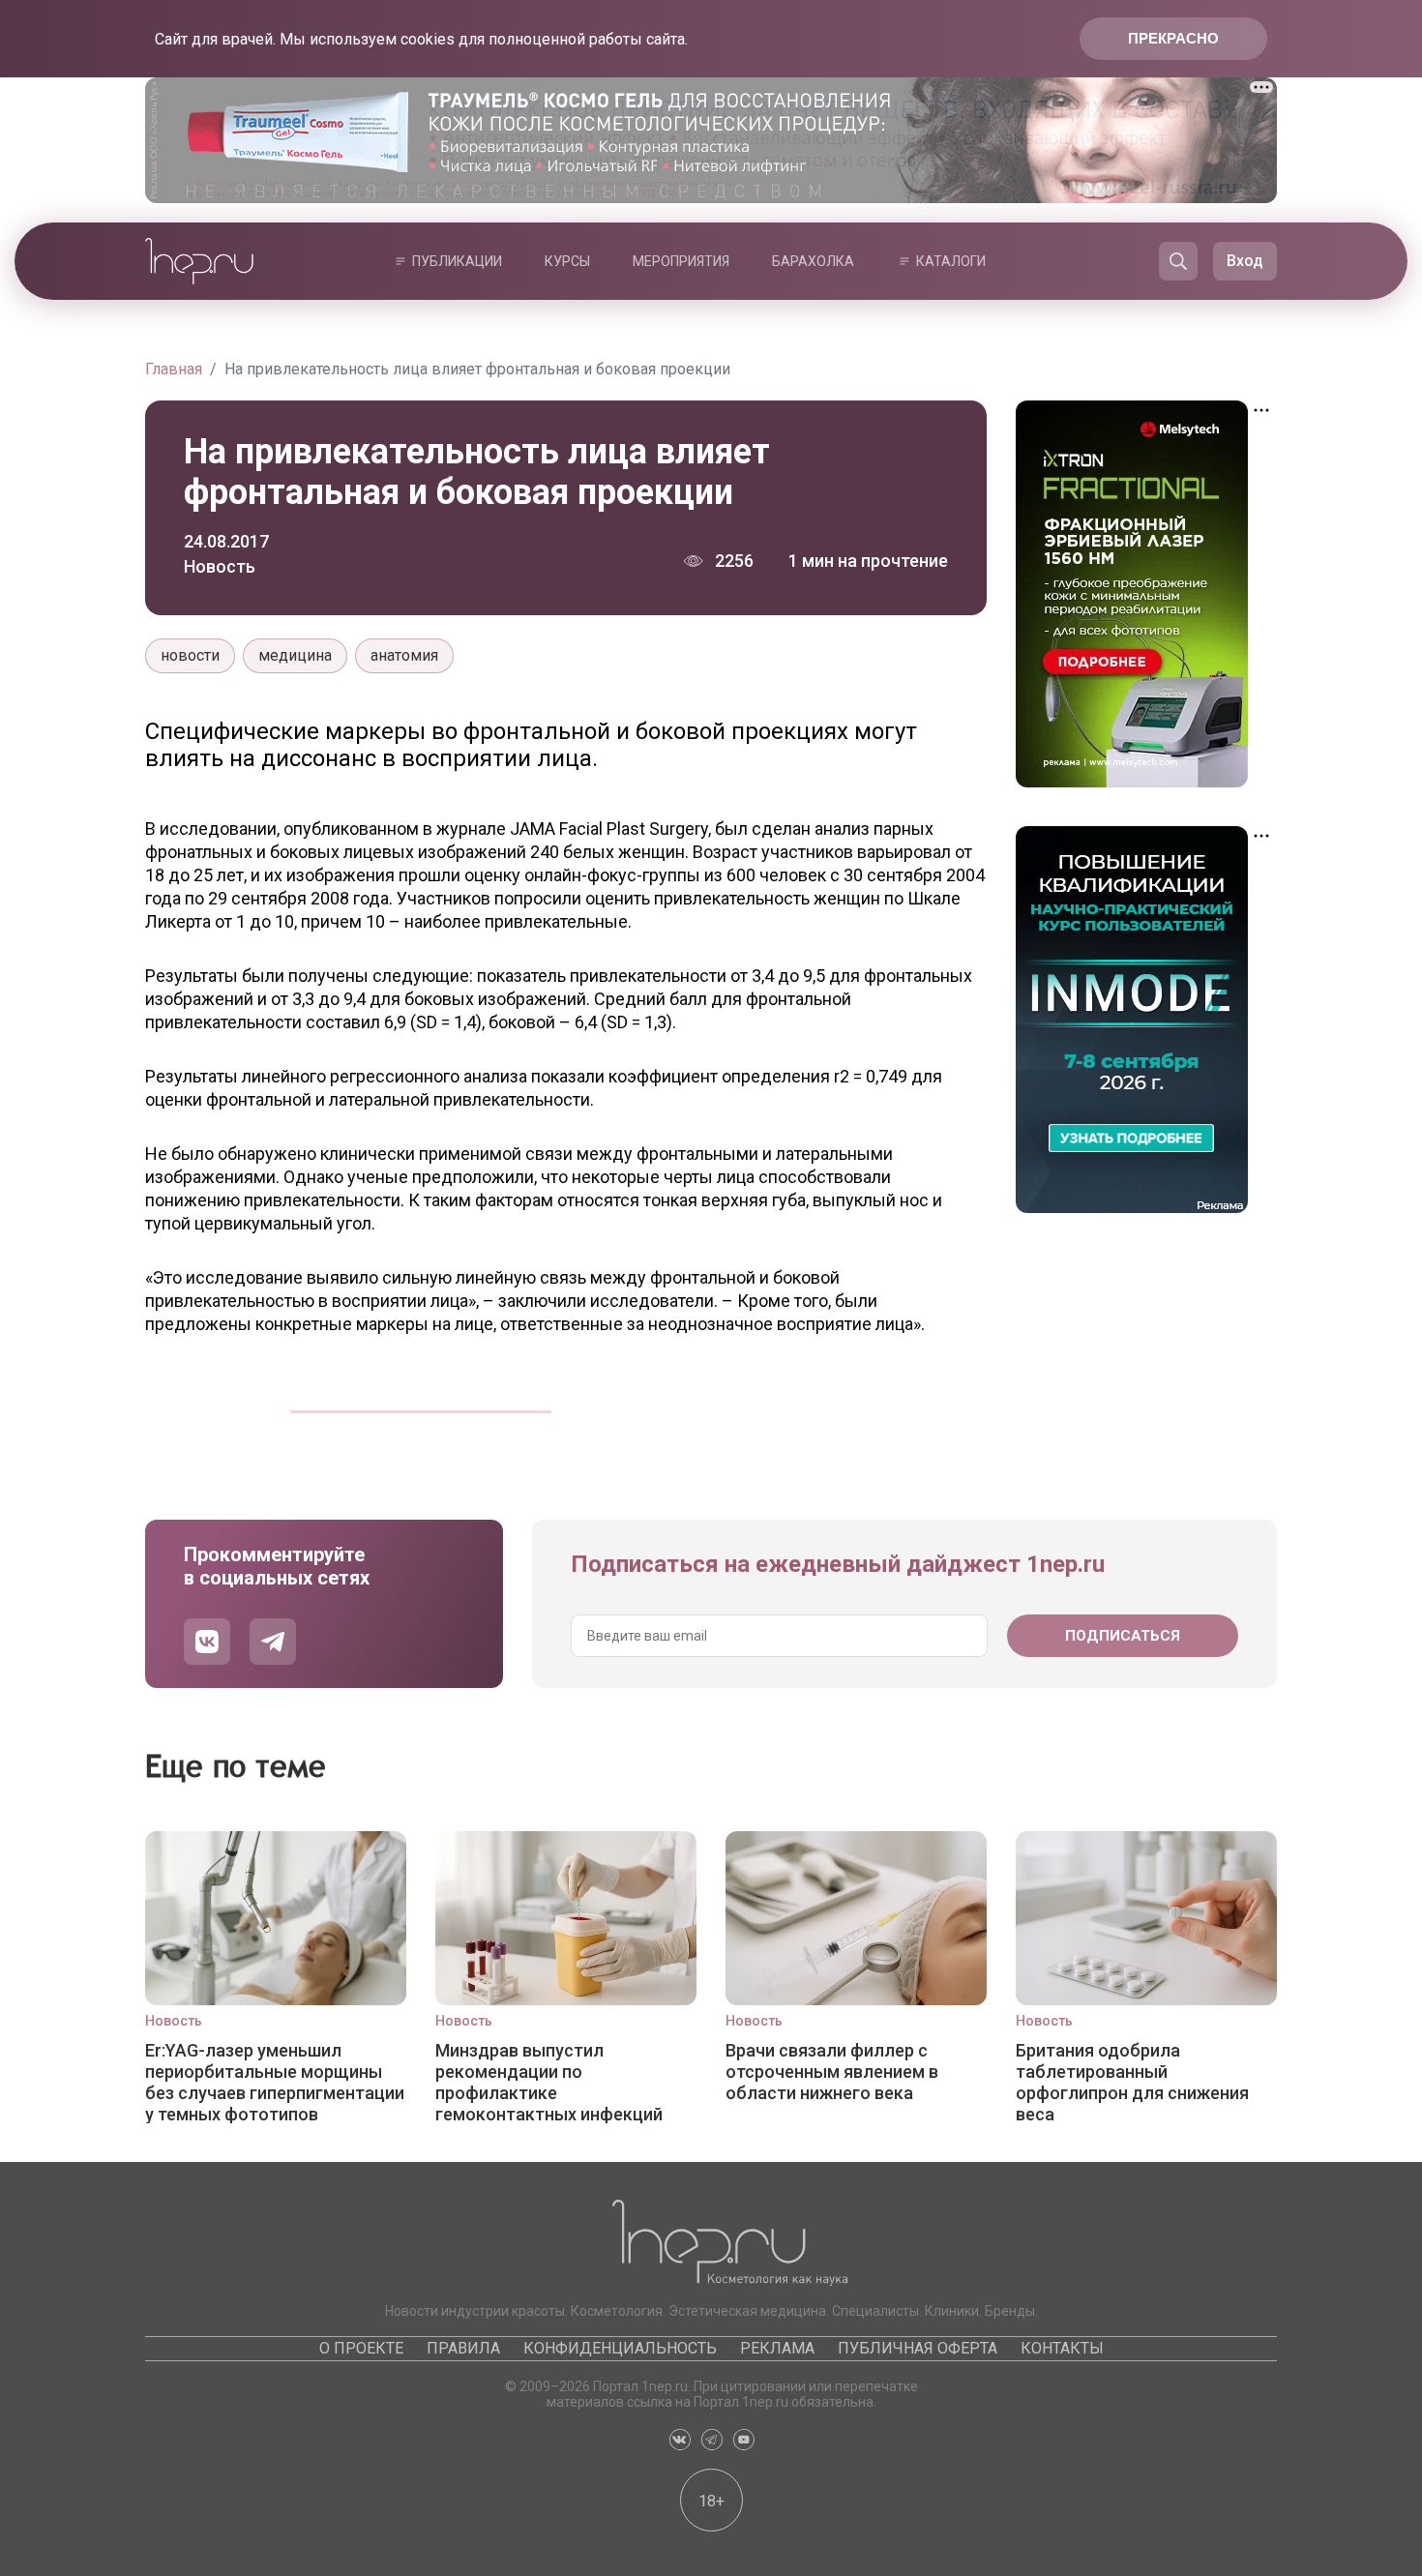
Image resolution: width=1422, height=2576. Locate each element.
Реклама (777, 2348)
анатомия (404, 655)
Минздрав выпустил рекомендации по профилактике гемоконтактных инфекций (549, 2082)
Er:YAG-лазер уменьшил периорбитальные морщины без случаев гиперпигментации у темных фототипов (275, 2082)
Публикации (457, 261)
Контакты (1062, 2348)
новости (190, 655)
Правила (463, 2348)
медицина (295, 655)
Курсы (567, 261)
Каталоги (951, 261)
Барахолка (813, 261)
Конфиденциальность (620, 2348)
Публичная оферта (918, 2348)
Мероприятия (681, 261)
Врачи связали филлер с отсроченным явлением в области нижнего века (832, 2072)
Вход (1245, 261)
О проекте (361, 2348)
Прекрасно (1173, 38)
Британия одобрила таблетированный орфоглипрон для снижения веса (1132, 2082)
